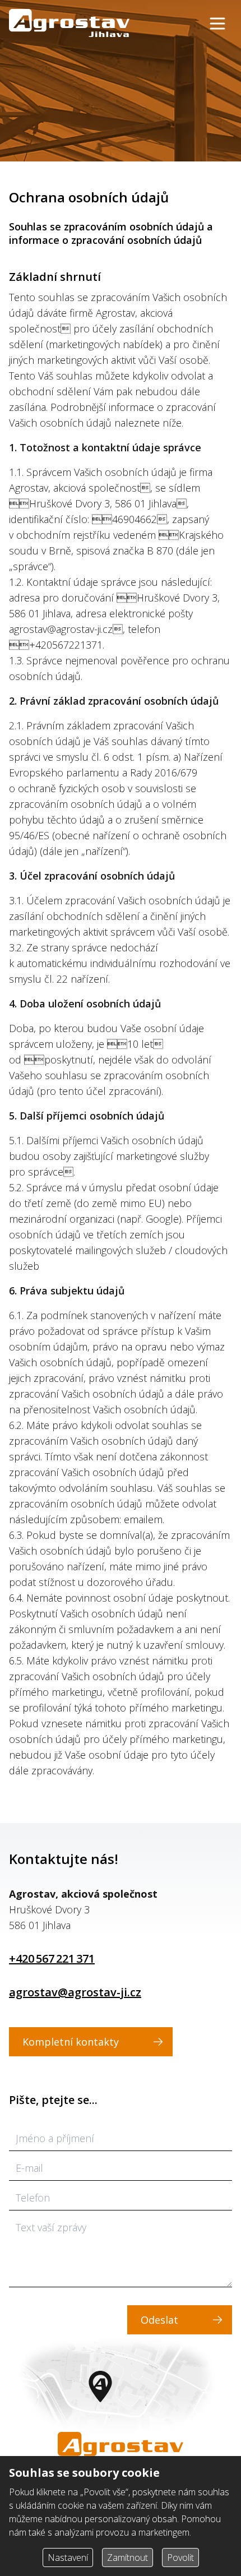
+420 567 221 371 (52, 1958)
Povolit (180, 2557)
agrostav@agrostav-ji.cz (75, 1992)
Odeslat (159, 2320)
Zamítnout (128, 2557)
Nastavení (68, 2557)
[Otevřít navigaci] (217, 24)
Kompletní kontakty (71, 2042)
